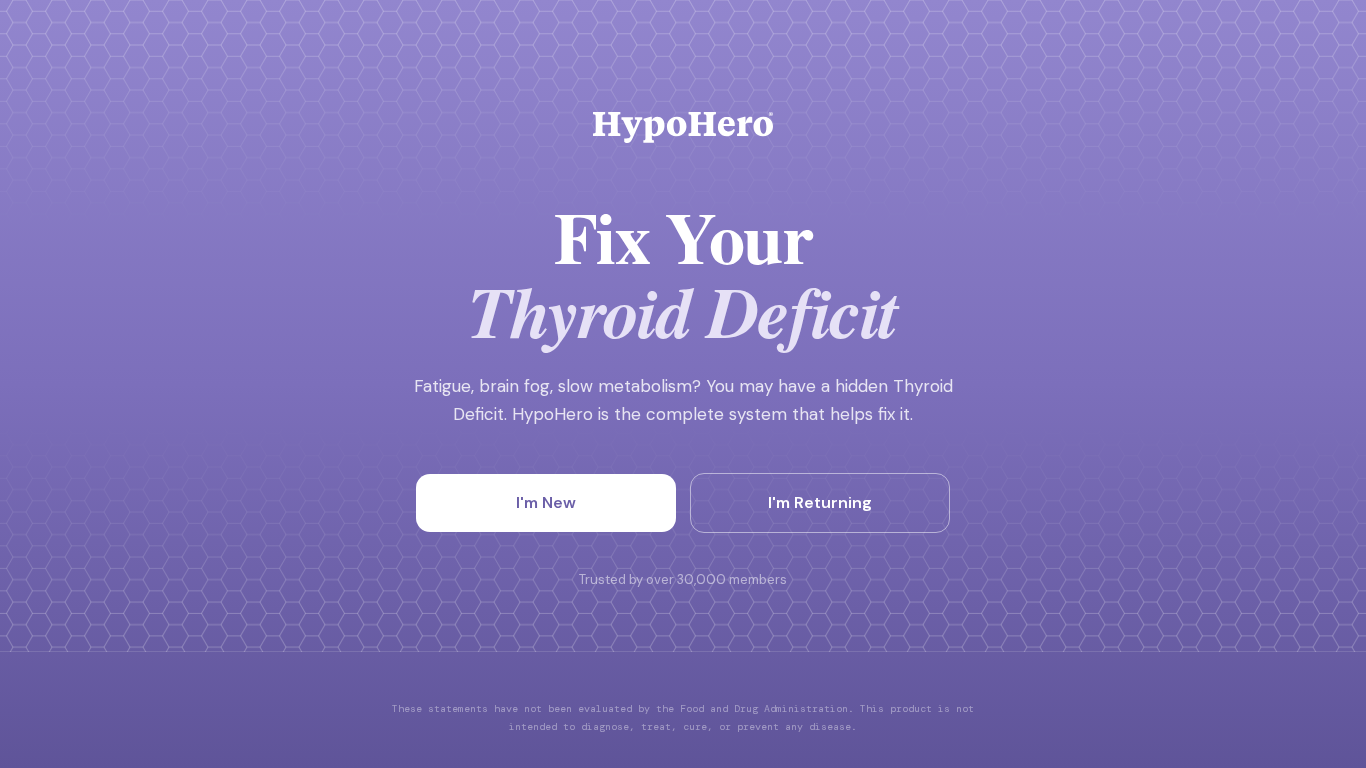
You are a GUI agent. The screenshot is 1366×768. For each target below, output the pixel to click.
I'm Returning (820, 502)
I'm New (546, 502)
